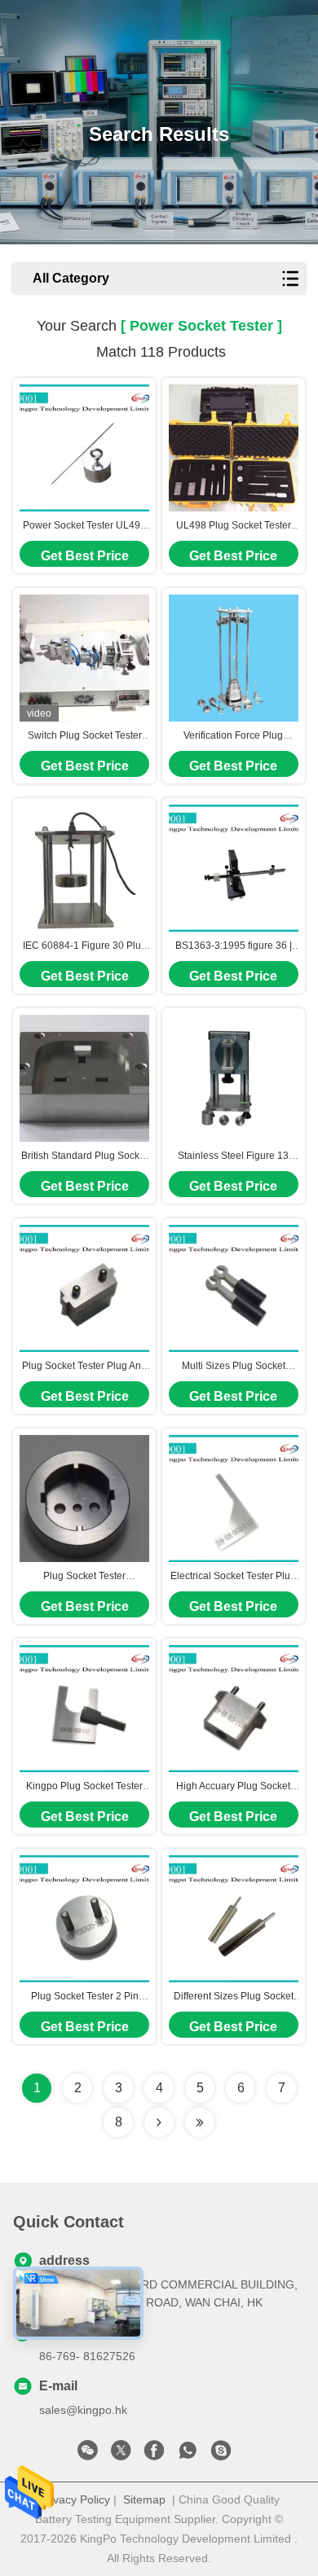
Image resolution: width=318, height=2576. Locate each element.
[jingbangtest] (221, 2455)
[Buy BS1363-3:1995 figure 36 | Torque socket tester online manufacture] (234, 868)
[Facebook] (154, 2455)
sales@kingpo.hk (83, 2410)
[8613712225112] (188, 2455)
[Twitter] (121, 2455)
